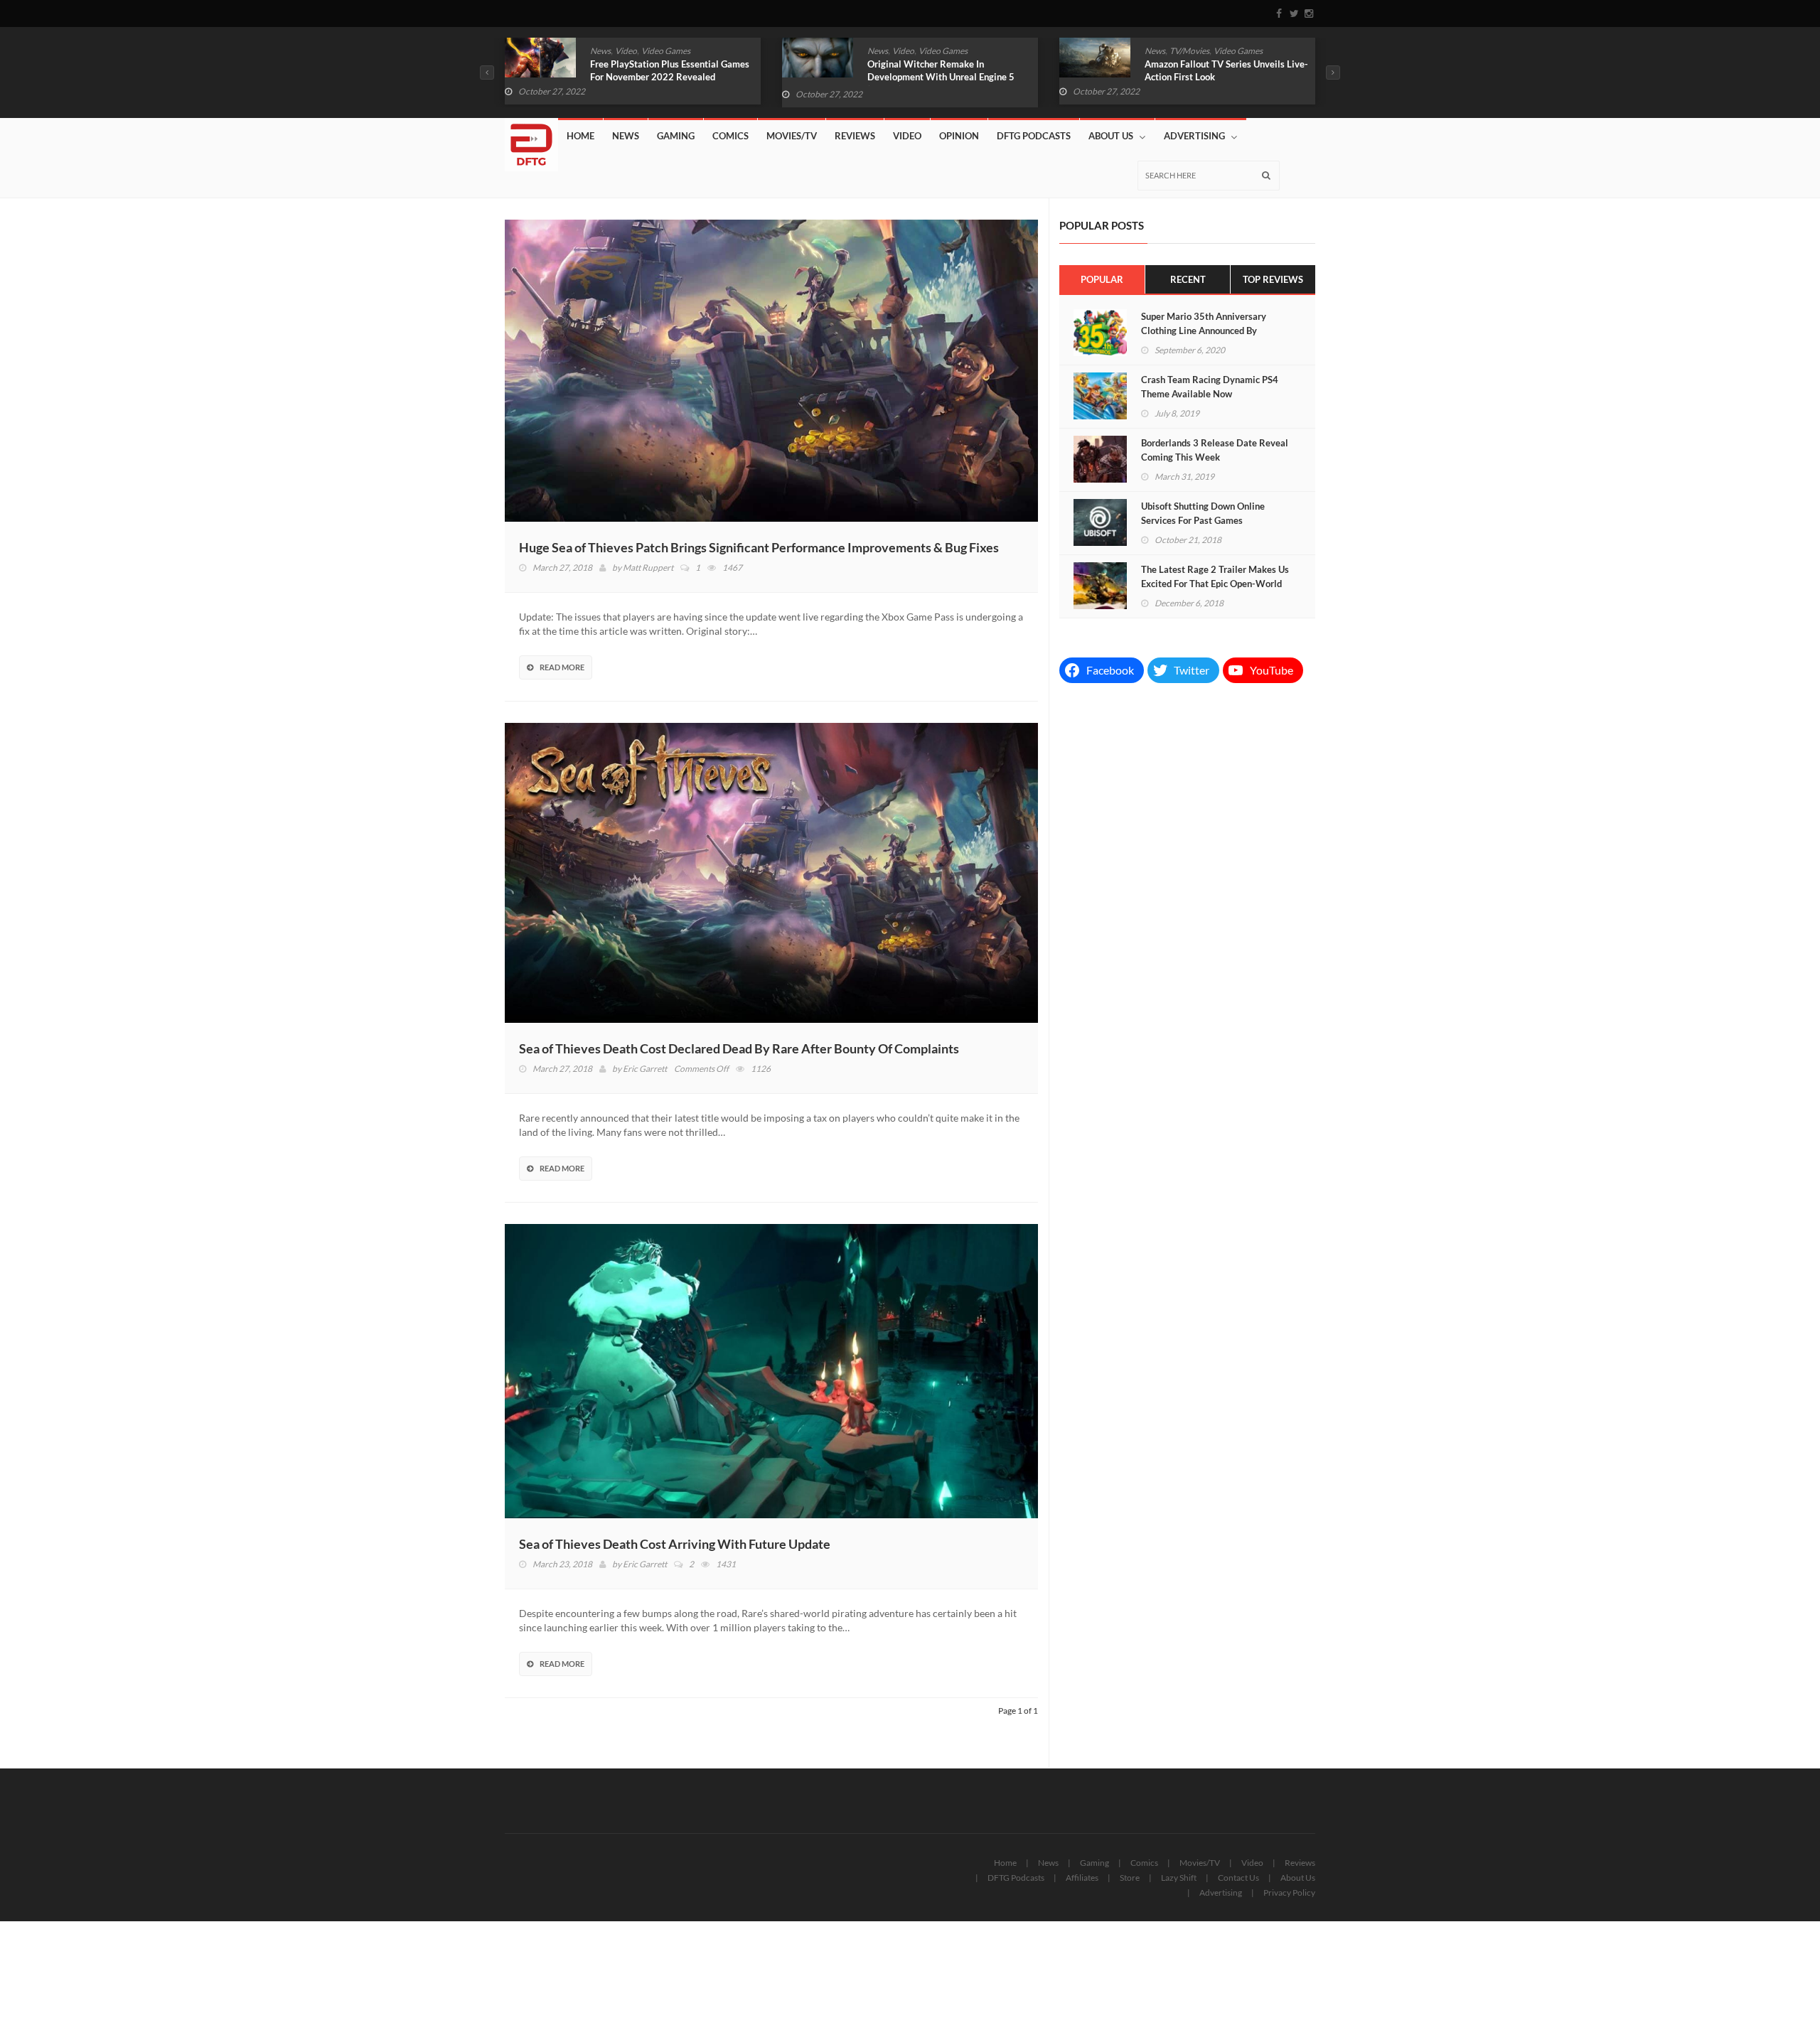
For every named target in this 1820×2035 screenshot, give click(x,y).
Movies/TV (792, 136)
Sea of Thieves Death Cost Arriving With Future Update (675, 1544)
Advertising (1194, 136)
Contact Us (1238, 1878)
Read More (562, 667)
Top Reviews (1273, 279)
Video (626, 51)
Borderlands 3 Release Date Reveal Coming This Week (1215, 450)
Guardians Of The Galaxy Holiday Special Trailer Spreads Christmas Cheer (1214, 77)
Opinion (959, 136)
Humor (1190, 51)
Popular (1102, 279)
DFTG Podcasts (1034, 136)
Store (1130, 1878)
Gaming (676, 136)
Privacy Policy (1289, 1892)
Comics (1158, 51)
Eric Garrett (645, 1069)
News (600, 51)
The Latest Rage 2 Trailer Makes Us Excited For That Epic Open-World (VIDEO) (1215, 584)
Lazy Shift (1179, 1878)
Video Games (666, 51)
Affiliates (1082, 1878)
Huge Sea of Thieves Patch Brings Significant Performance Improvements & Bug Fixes (759, 547)
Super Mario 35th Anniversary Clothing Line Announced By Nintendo (1204, 331)
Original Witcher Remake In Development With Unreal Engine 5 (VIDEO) (664, 77)
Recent (1188, 279)
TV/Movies (912, 51)
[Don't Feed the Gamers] (531, 139)
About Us (1111, 136)
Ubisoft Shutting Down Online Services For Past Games (1203, 513)
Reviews (855, 136)
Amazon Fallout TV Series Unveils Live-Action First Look (949, 70)
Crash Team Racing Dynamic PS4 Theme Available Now (1210, 387)
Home (580, 136)
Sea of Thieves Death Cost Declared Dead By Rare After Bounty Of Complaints (739, 1048)
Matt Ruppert (648, 568)
